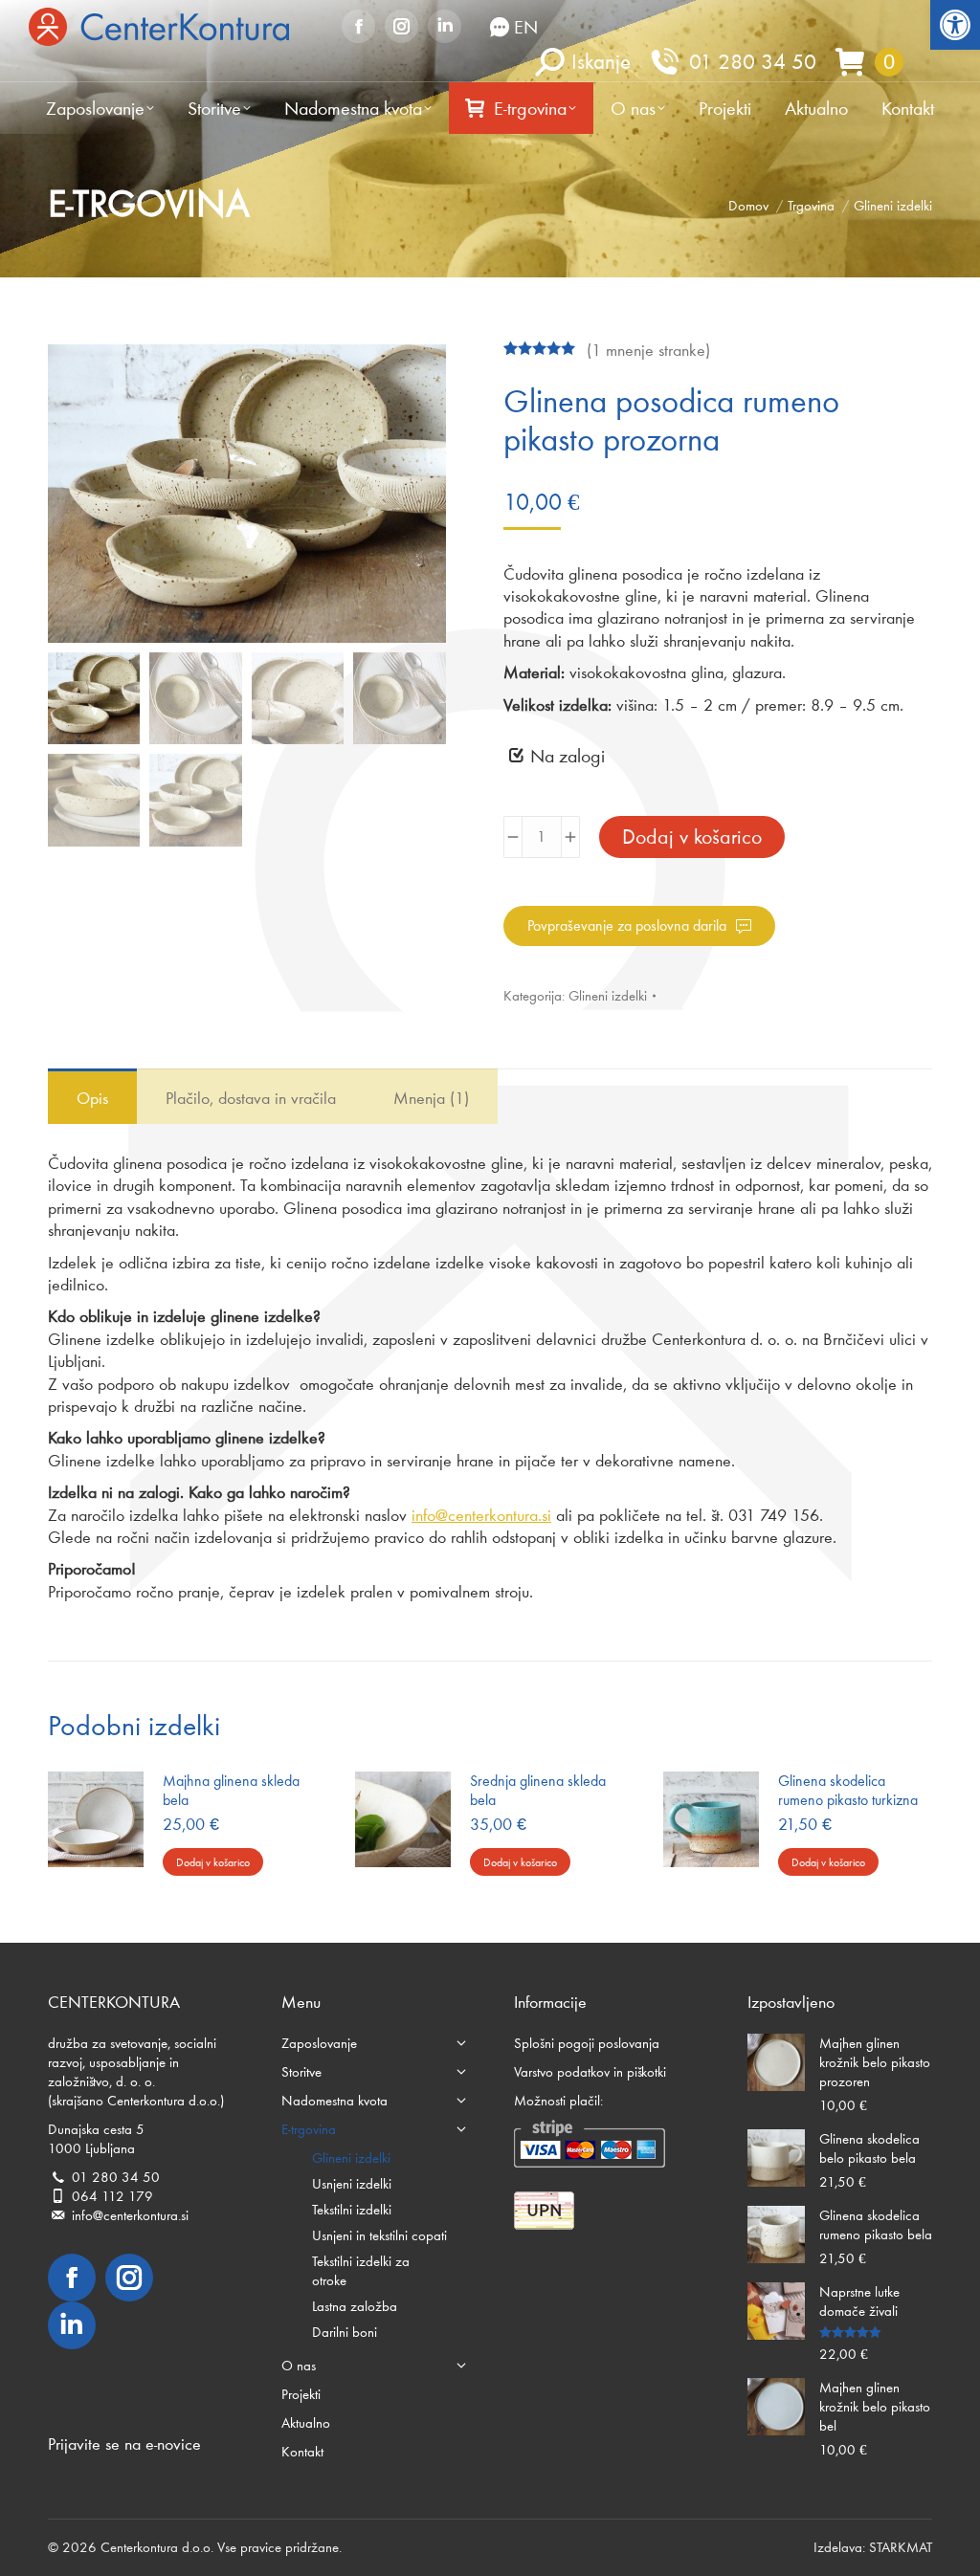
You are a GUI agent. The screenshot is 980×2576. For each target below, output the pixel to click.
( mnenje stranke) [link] (648, 350)
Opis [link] (92, 1098)
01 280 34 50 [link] (753, 61)
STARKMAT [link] (901, 2547)
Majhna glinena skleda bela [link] (231, 1790)
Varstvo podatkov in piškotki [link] (590, 2072)
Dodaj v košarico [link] (213, 1862)
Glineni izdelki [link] (608, 996)
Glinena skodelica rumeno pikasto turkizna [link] (848, 1790)
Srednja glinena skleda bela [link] (538, 1790)
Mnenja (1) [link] (431, 1098)
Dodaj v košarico (692, 837)
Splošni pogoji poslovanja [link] (587, 2043)
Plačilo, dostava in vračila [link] (251, 1098)
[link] (955, 25)
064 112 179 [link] (112, 2196)
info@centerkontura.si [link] (481, 1515)
